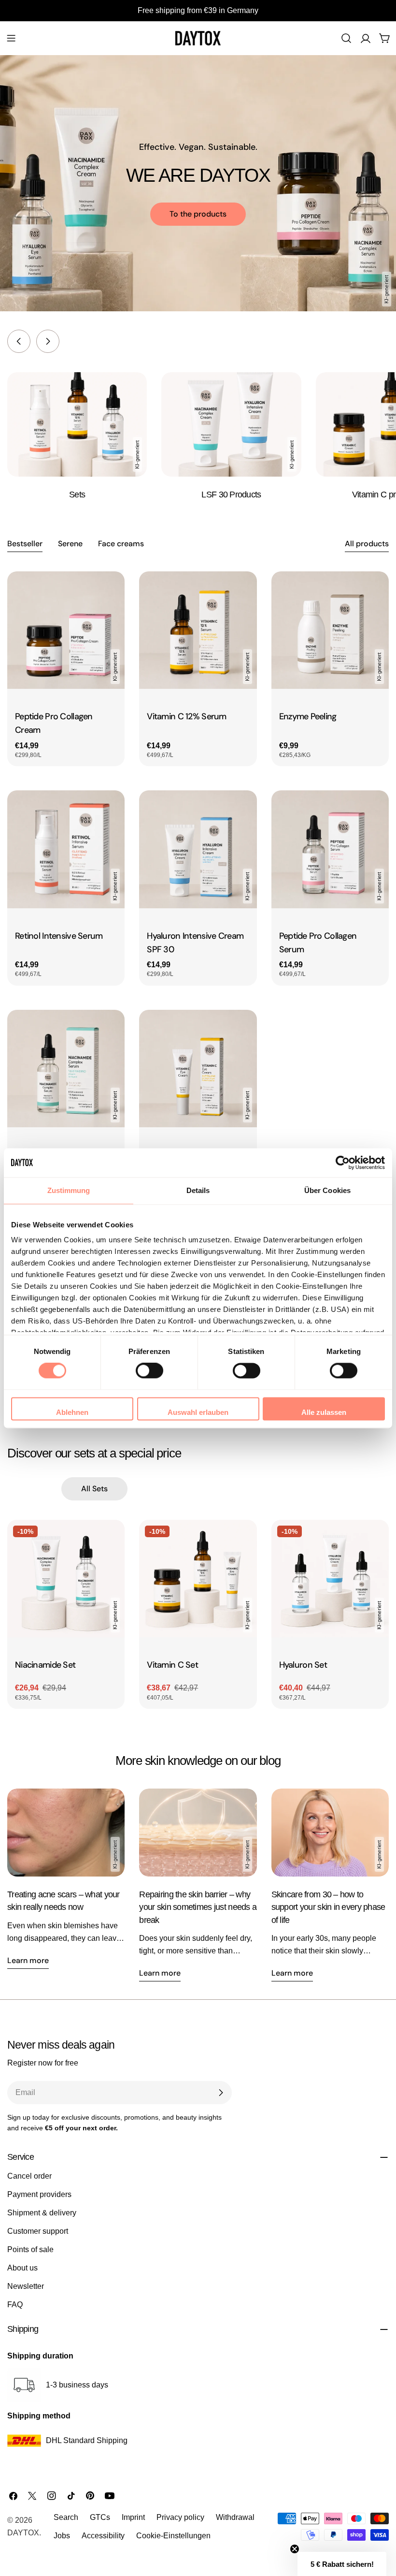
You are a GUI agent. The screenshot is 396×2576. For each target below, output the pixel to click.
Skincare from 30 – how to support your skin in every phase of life (328, 1907)
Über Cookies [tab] (327, 1190)
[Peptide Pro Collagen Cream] (66, 630)
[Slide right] (48, 341)
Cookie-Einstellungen (173, 2536)
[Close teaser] (295, 2549)
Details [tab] (198, 1190)
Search (66, 2517)
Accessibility (103, 2536)
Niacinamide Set (45, 1665)
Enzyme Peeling (308, 716)
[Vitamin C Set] (198, 1579)
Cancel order (29, 2176)
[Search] (346, 38)
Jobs (62, 2536)
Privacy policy (180, 2517)
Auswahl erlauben (198, 1412)
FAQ (15, 2305)
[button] (342, 2564)
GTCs (100, 2517)
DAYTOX (23, 2533)
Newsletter (26, 2286)
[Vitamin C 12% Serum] (198, 630)
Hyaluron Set (303, 1665)
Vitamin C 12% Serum (186, 716)
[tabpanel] (198, 888)
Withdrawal (235, 2517)
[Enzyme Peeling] (330, 630)
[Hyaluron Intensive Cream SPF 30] (198, 849)
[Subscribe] (221, 2093)
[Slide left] (19, 341)
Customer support (38, 2231)
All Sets (94, 1489)
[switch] (149, 1371)
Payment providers (39, 2194)
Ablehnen (72, 1412)
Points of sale (30, 2249)
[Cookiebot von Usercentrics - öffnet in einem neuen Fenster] (343, 1163)
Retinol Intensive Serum (59, 936)
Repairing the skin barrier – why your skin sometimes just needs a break (198, 1907)
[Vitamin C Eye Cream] (198, 1069)
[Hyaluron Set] (330, 1579)
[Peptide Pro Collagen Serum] (330, 849)
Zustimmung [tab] (69, 1190)
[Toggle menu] (11, 38)
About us (22, 2268)
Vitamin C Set (172, 1665)
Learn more (28, 1960)
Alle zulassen (324, 1412)
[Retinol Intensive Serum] (66, 849)
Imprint (133, 2517)
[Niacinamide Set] (66, 1579)
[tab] (25, 545)
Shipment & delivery (42, 2213)
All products (367, 544)
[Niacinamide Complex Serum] (66, 1069)
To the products (198, 214)
